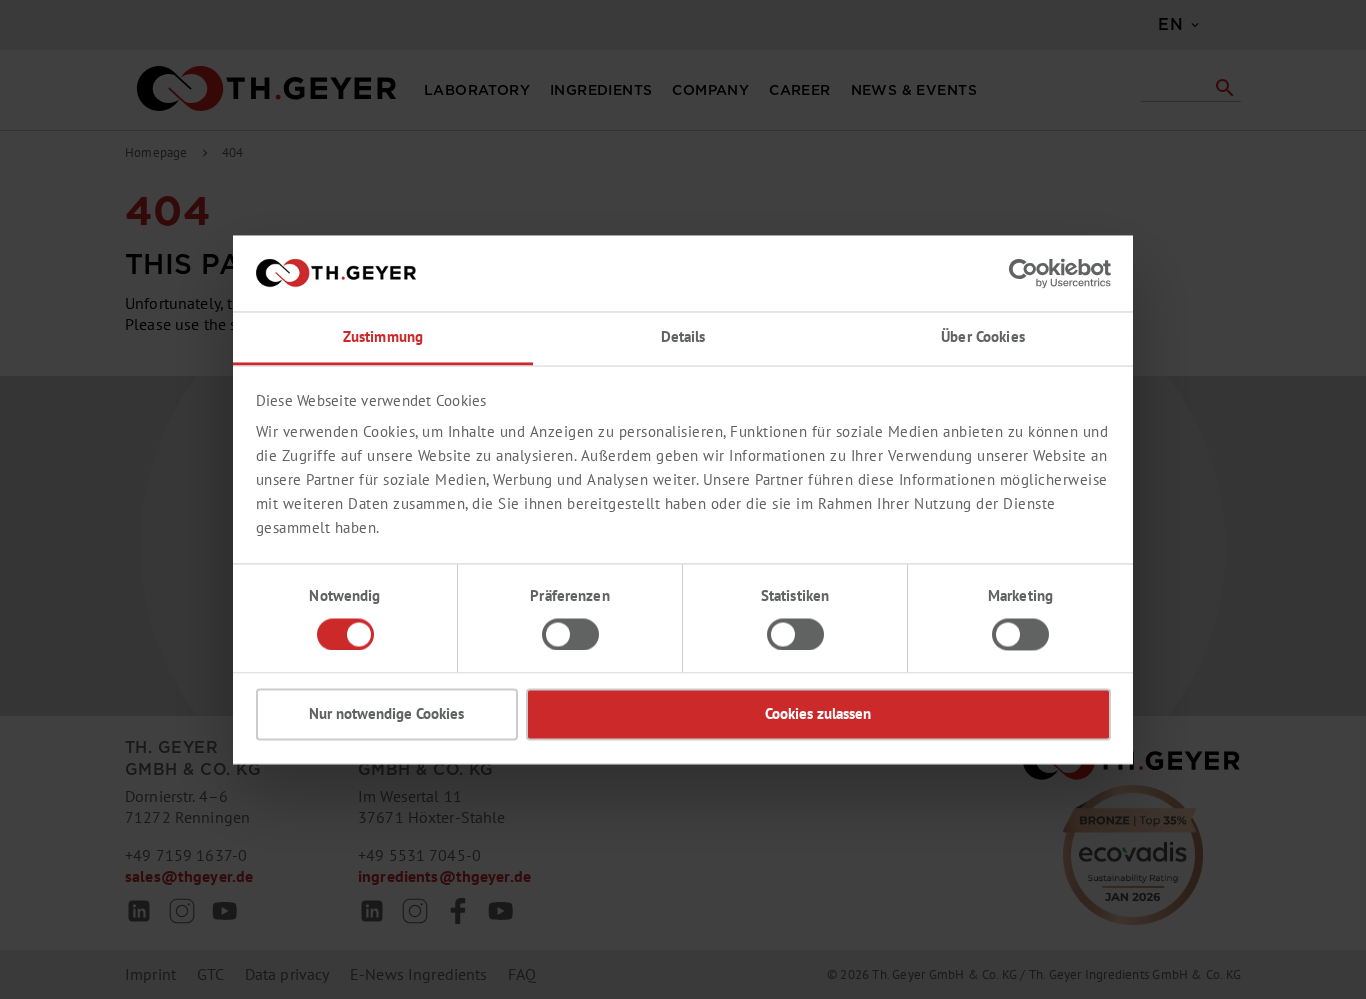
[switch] (570, 634)
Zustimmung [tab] (383, 337)
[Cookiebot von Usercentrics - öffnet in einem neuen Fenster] (1023, 273)
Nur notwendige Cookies (386, 714)
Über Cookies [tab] (983, 337)
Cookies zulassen (818, 714)
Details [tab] (683, 337)
